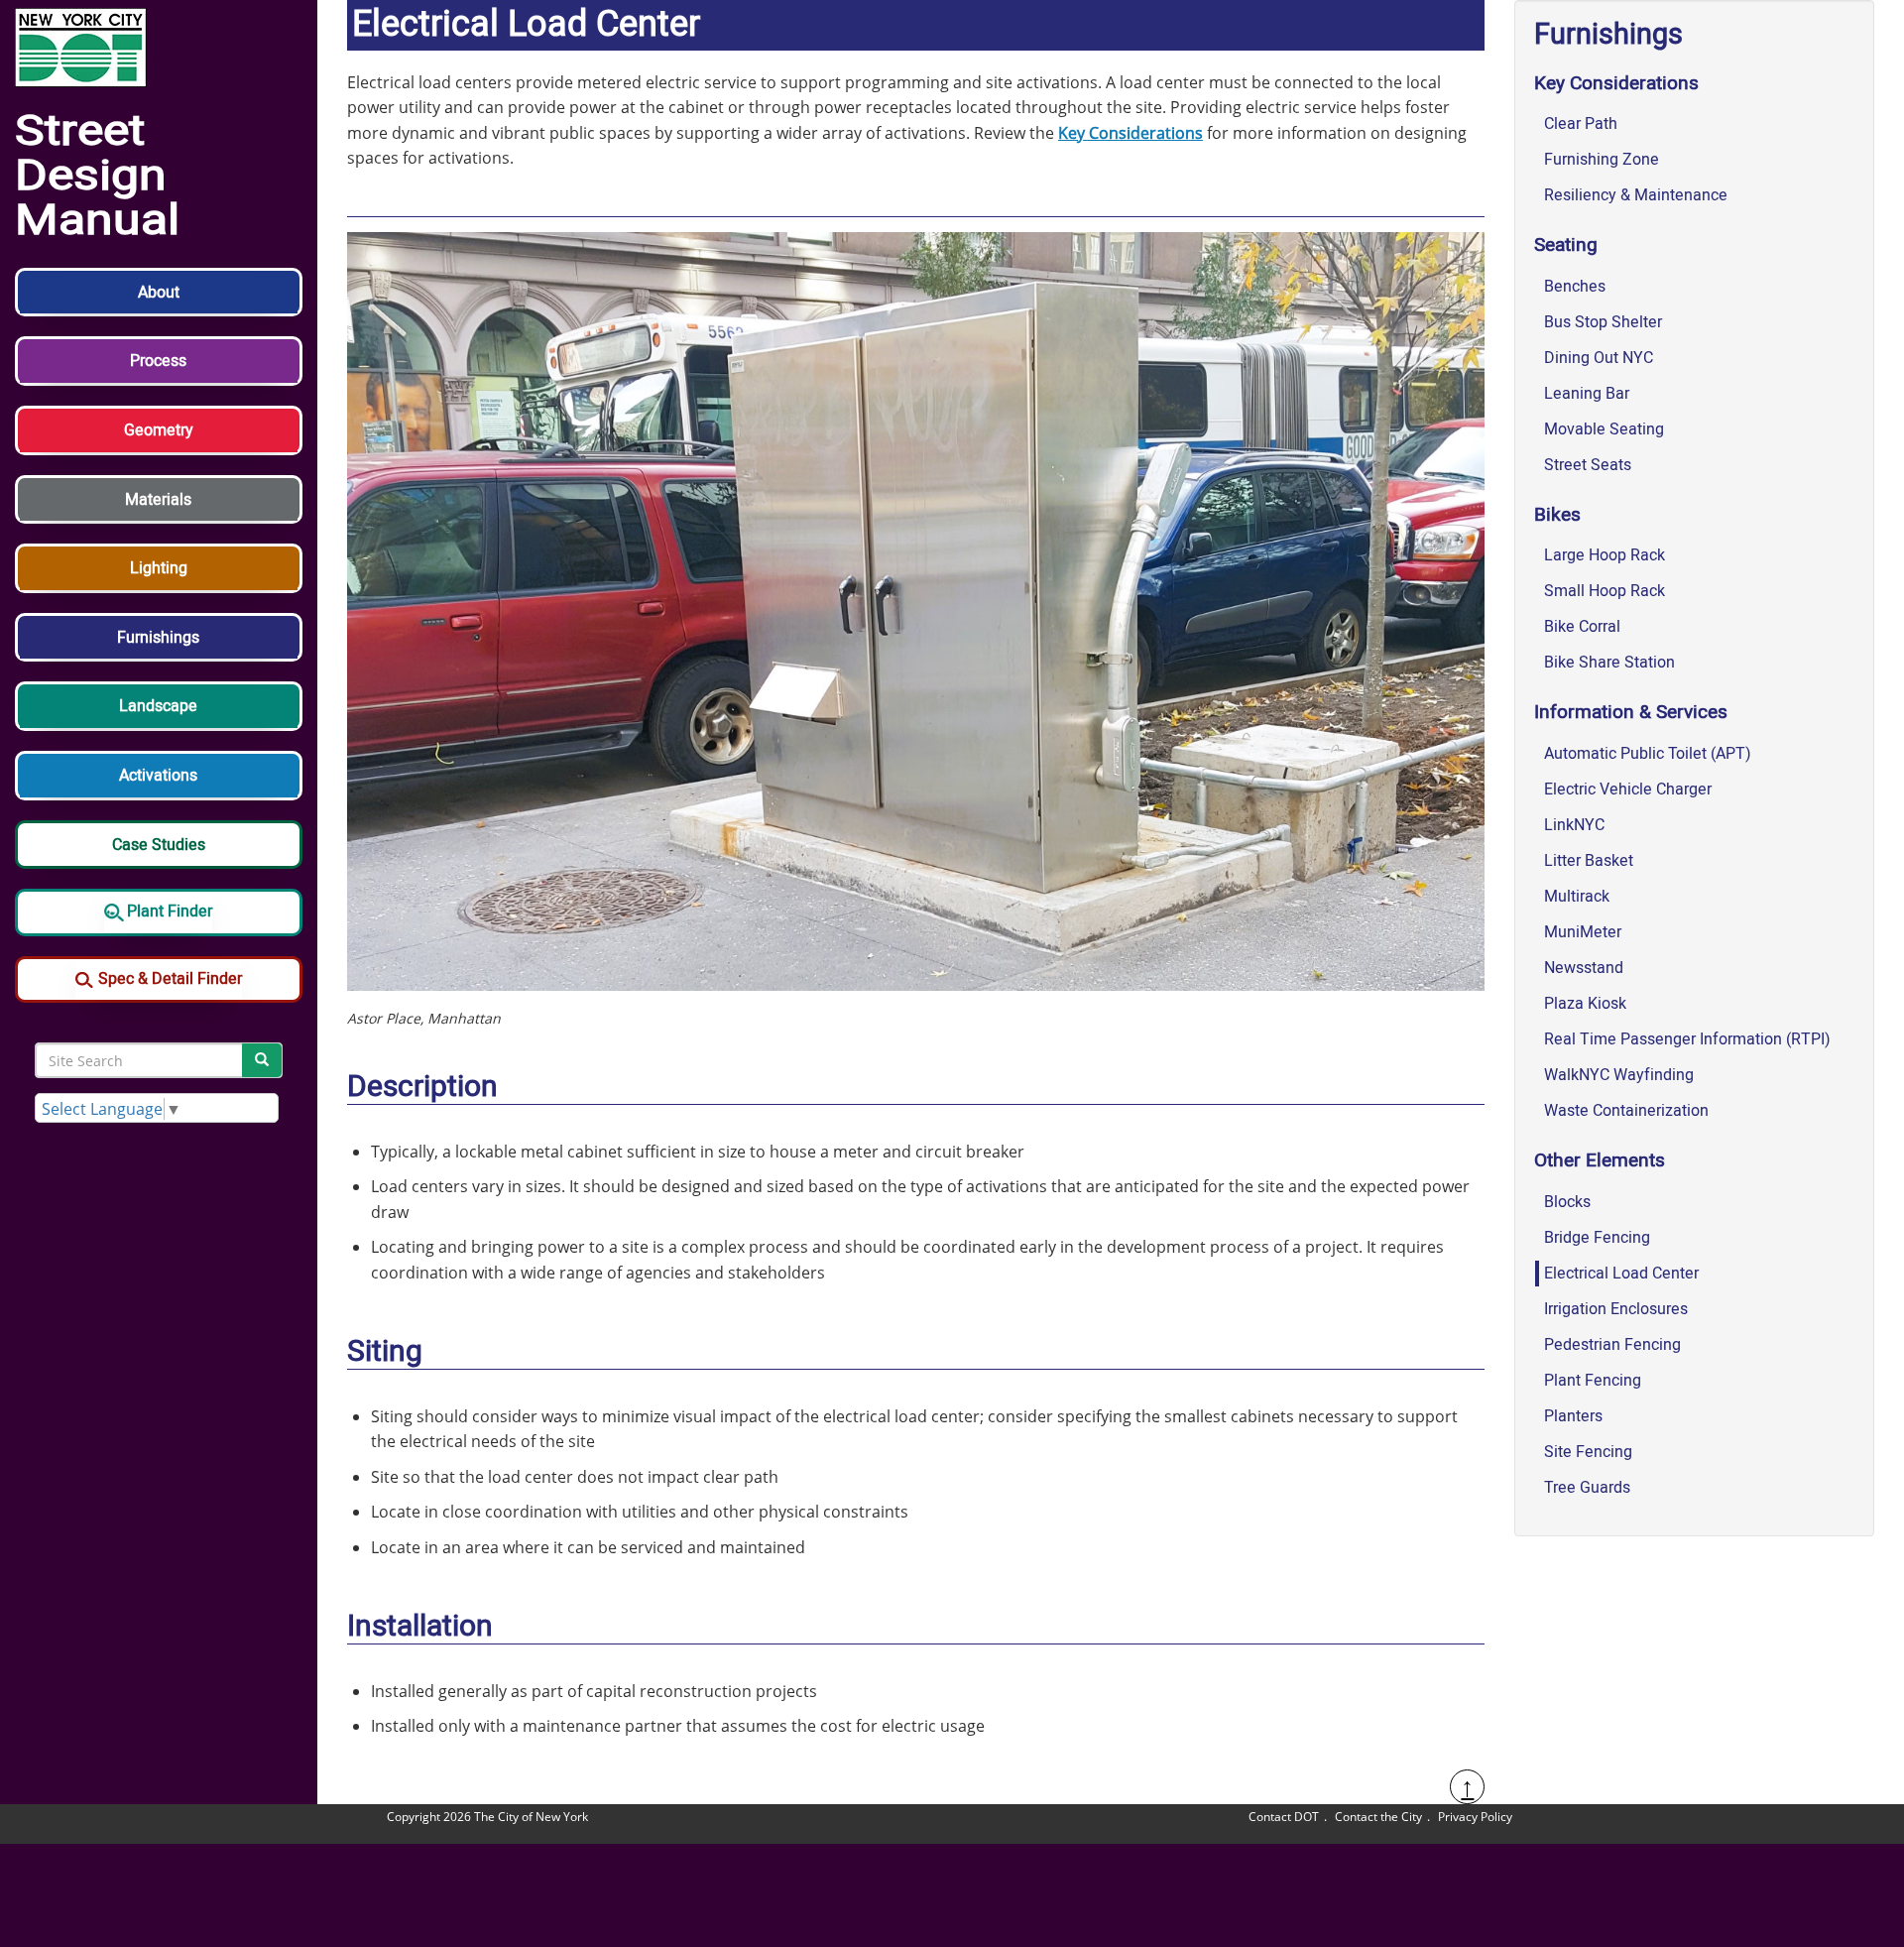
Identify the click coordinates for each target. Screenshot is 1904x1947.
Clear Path (1581, 124)
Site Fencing (1588, 1452)
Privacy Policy (1475, 1817)
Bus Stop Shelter (1603, 322)
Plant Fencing (1593, 1381)
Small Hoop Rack (1605, 591)
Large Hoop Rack (1605, 555)
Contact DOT (1284, 1817)
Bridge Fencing (1597, 1238)
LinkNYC (1574, 825)
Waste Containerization (1626, 1111)
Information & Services (1631, 712)
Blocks (1567, 1202)
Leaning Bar (1587, 394)
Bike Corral (1582, 627)
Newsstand (1584, 968)
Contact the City (1378, 1817)
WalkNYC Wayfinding (1619, 1075)
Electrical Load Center (1621, 1274)
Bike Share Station (1609, 663)
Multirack (1577, 897)
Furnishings (1608, 35)
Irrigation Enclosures (1616, 1309)
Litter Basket (1589, 861)
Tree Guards (1587, 1488)
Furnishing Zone (1602, 160)
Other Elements (1600, 1160)
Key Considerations (1130, 133)
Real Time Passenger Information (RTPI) (1687, 1039)
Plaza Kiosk (1585, 1004)
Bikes (1557, 515)
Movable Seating (1604, 429)
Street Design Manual (97, 176)
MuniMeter (1583, 932)
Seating (1566, 245)
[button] (159, 303)
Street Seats (1588, 465)
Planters (1573, 1416)
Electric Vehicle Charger (1628, 790)
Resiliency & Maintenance (1636, 195)
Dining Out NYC (1599, 358)
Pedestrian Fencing (1612, 1345)
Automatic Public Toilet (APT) (1648, 754)
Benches (1575, 287)
